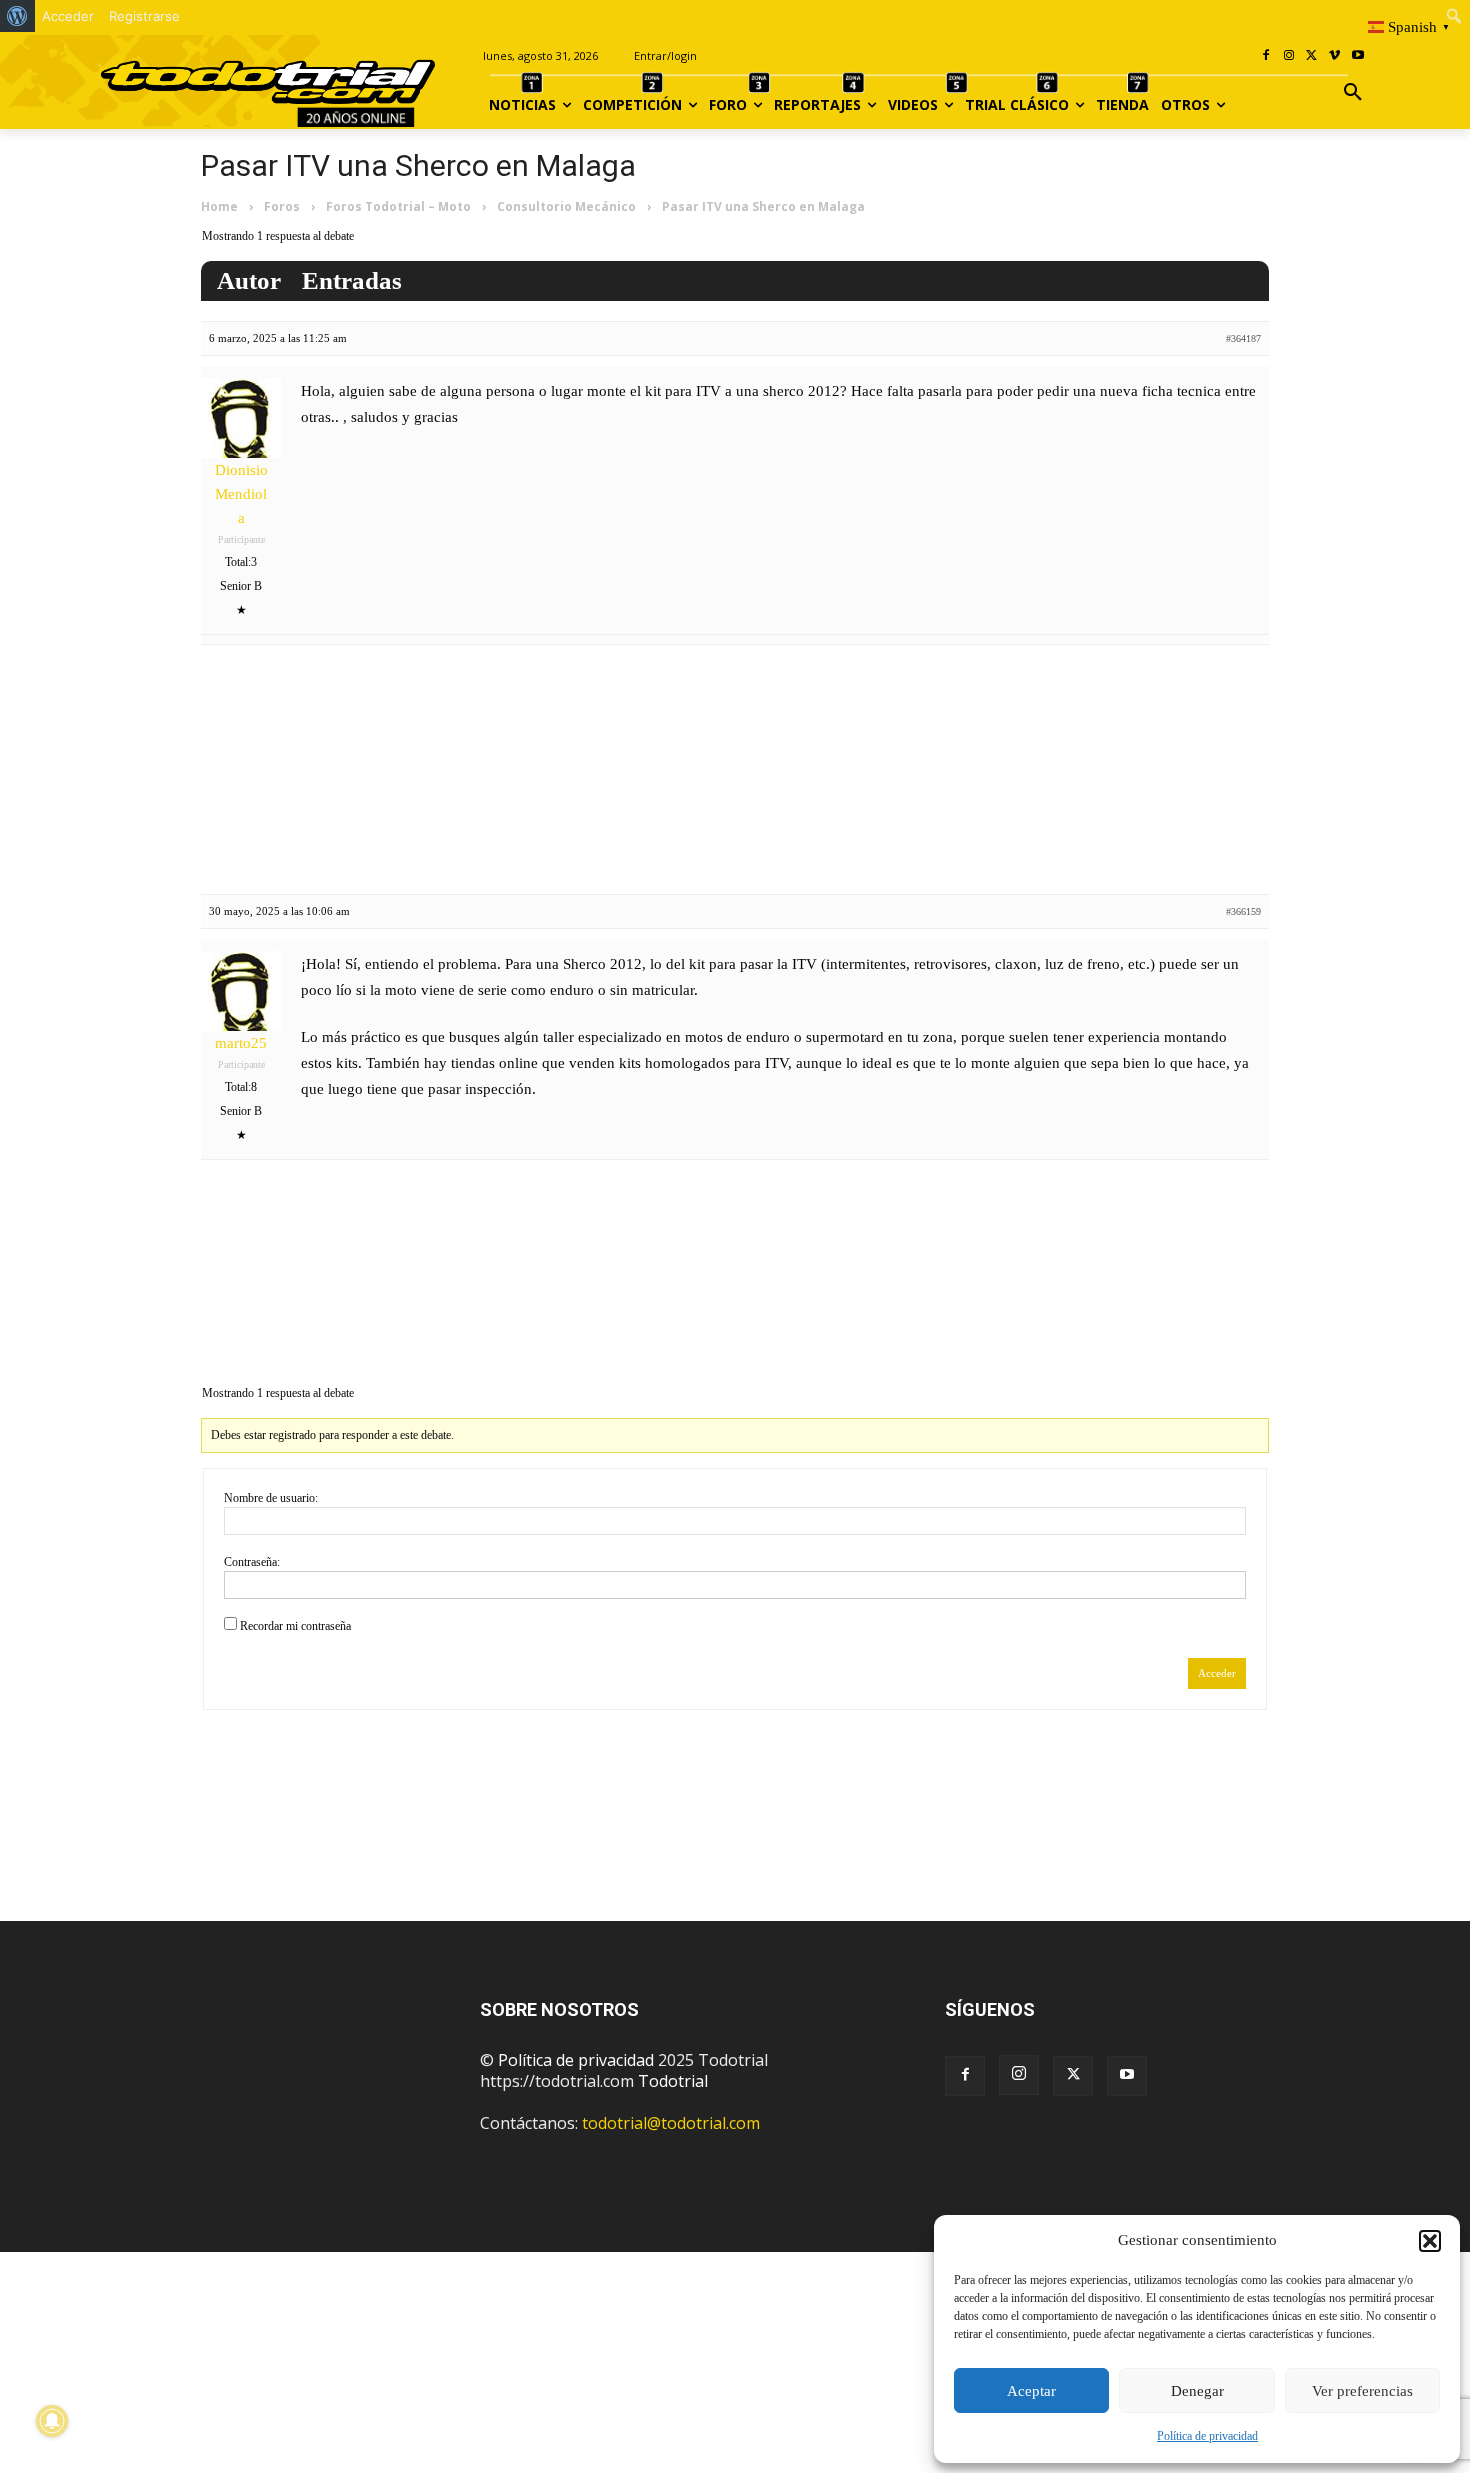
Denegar (1197, 2391)
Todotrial (673, 2081)
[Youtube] (1357, 56)
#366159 (1243, 911)
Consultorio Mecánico (566, 206)
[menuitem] (17, 16)
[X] (1312, 56)
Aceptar (1031, 2391)
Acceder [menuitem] (68, 16)
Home (219, 206)
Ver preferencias (1362, 2391)
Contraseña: (252, 1562)
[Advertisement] (735, 765)
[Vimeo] (1334, 56)
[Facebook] (1266, 56)
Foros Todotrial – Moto (398, 206)
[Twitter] (1073, 2076)
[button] (1430, 2241)
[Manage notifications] (52, 2421)
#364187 (1243, 338)
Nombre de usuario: (271, 1498)
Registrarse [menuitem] (144, 16)
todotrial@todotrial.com (671, 2123)
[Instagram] (1289, 56)
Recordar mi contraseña (295, 1626)
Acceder (1217, 1673)
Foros (282, 206)
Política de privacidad (1207, 2436)
